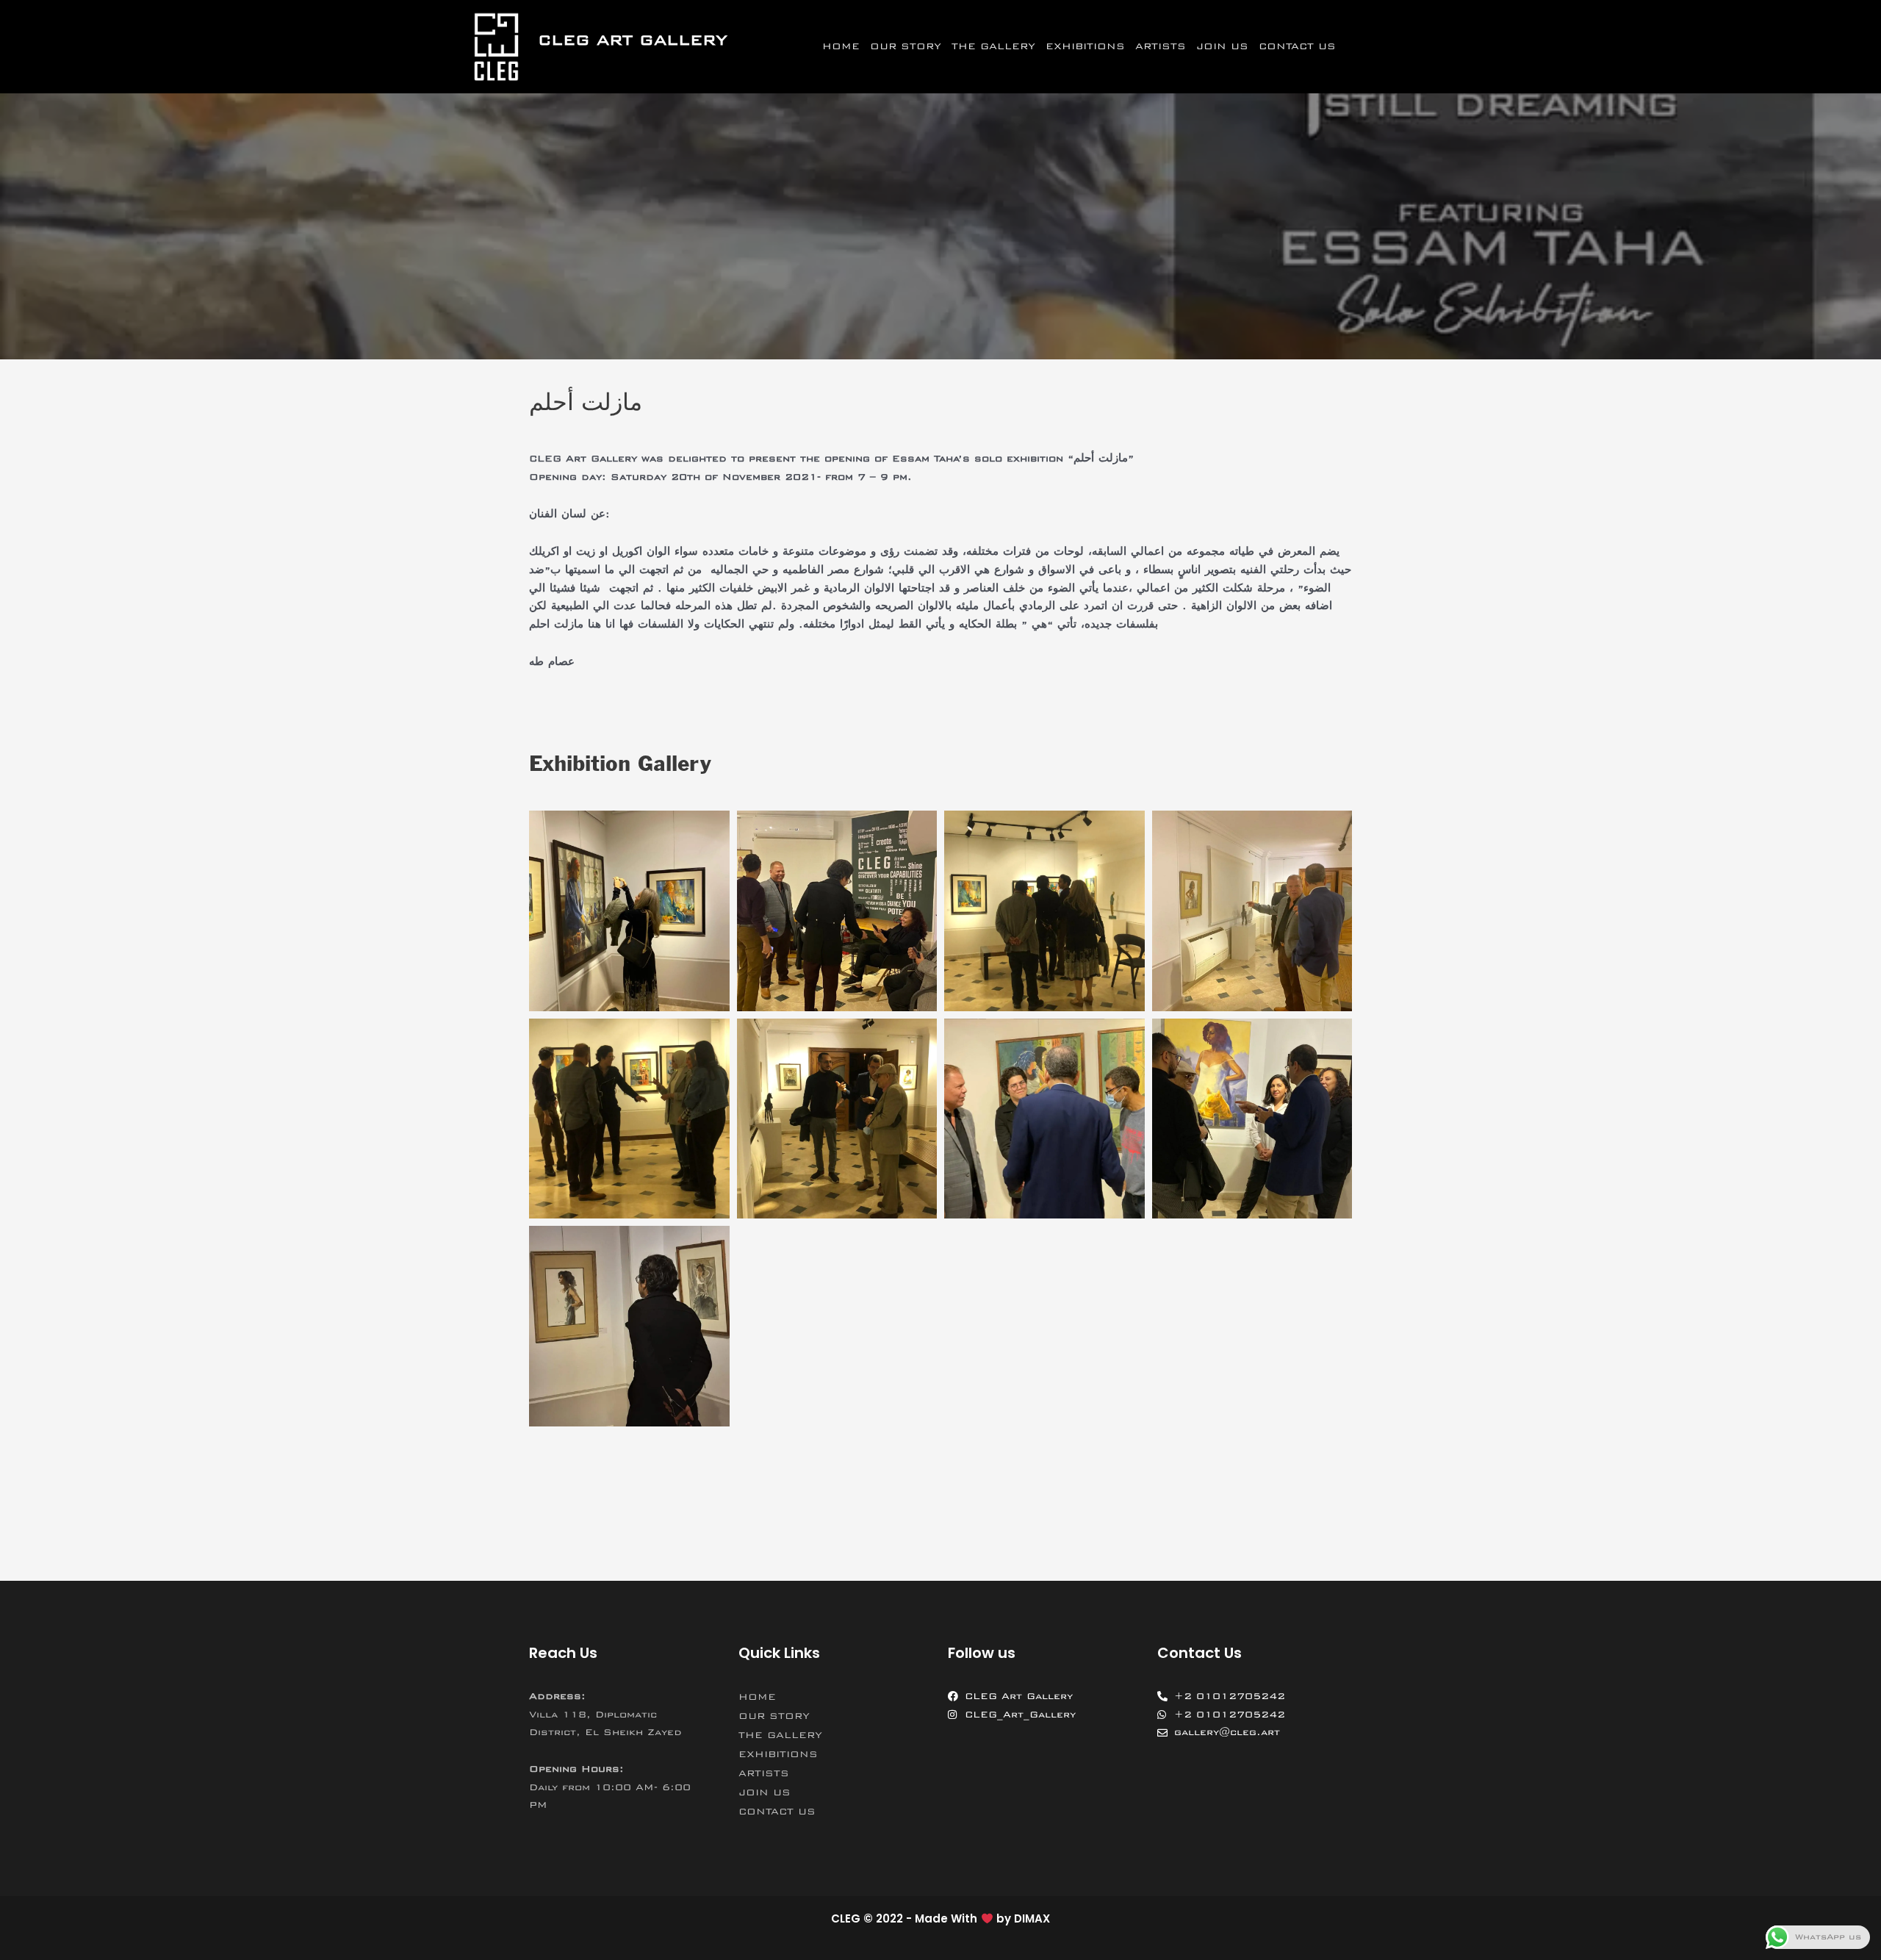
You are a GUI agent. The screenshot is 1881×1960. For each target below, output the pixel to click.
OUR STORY (906, 46)
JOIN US (1222, 46)
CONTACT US (1297, 46)
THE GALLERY (993, 46)
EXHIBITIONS (1085, 46)
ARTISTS (1161, 46)
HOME (841, 46)
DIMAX (1032, 1918)
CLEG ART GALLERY (633, 40)
